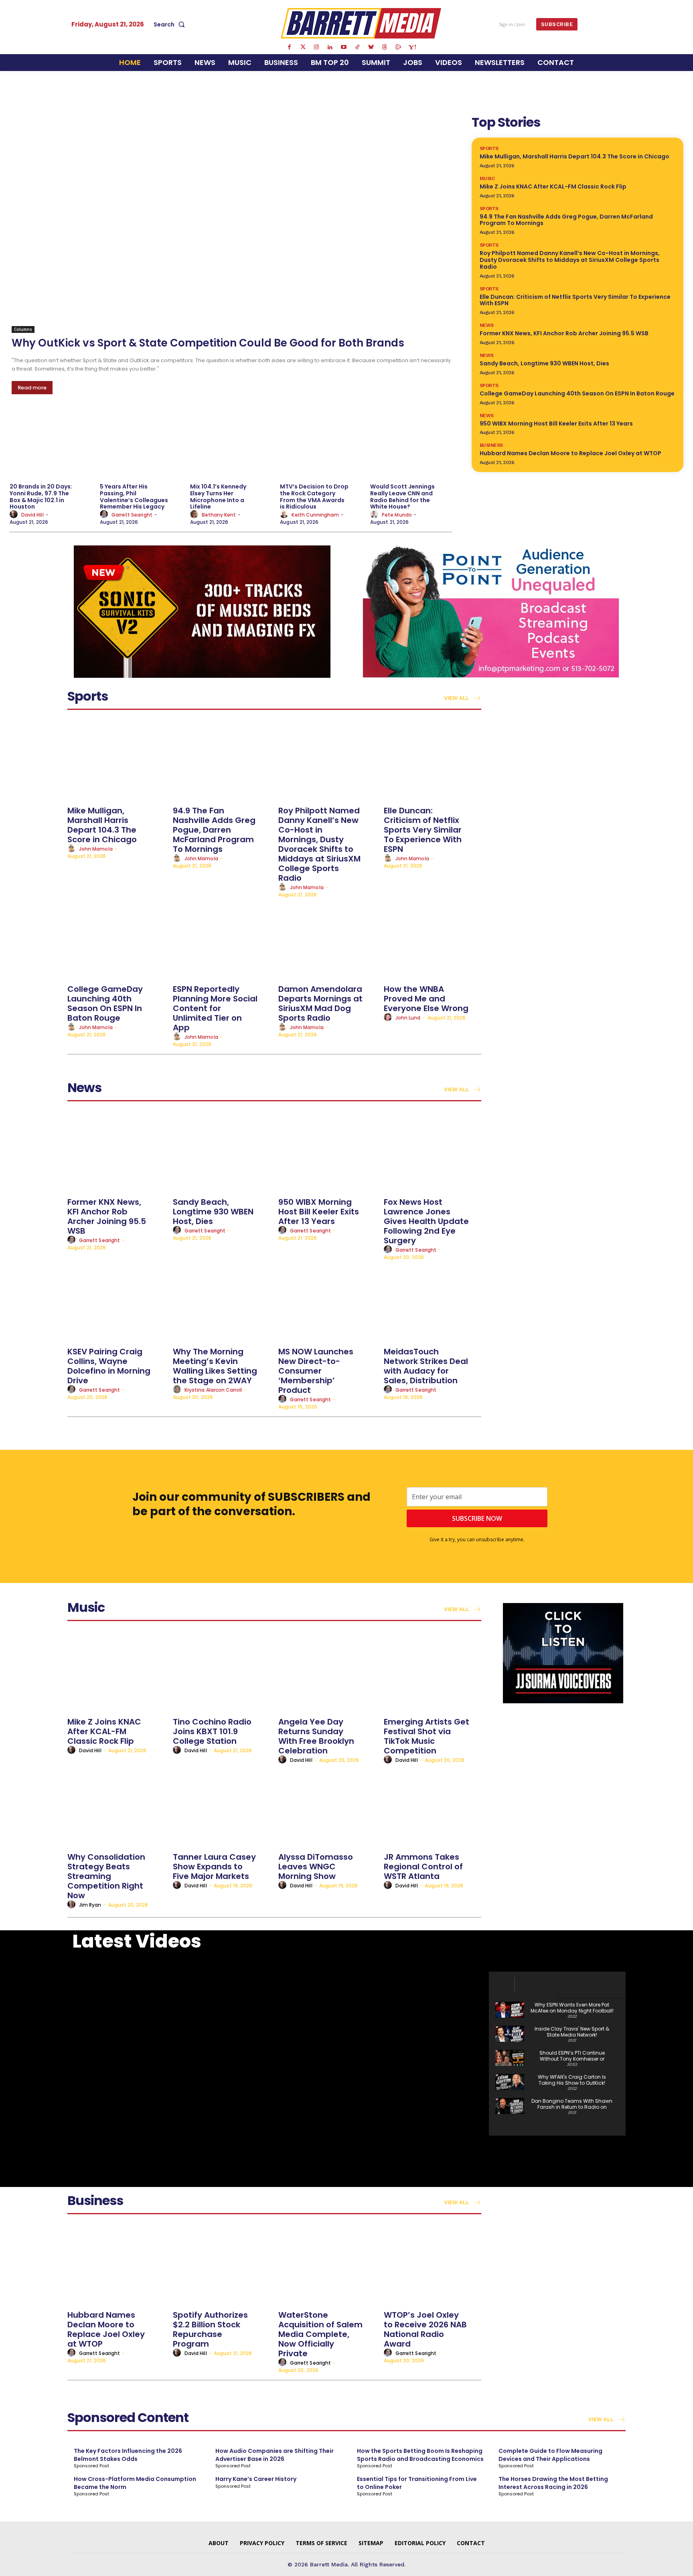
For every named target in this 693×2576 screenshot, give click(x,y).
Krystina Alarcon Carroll (213, 1390)
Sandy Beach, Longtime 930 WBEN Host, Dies (544, 363)
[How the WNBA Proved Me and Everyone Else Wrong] (433, 939)
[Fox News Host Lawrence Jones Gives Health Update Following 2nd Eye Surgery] (433, 1152)
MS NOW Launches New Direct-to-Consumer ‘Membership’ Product (316, 1371)
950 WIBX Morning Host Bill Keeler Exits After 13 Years (556, 424)
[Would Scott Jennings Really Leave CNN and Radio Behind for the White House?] (411, 444)
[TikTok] (357, 47)
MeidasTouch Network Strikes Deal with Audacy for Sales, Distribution (426, 1366)
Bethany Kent (219, 515)
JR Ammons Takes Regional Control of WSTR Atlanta (423, 1867)
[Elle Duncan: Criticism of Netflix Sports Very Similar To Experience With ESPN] (433, 761)
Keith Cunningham (315, 515)
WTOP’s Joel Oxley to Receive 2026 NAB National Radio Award (425, 2329)
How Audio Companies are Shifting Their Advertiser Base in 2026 (275, 2455)
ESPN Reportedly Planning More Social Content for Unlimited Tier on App (215, 1008)
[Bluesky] (371, 47)
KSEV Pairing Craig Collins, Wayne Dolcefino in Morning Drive (109, 1366)
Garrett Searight (132, 515)
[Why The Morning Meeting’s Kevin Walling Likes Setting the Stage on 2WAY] (222, 1302)
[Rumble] (398, 47)
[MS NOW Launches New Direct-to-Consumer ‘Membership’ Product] (327, 1302)
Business (491, 445)
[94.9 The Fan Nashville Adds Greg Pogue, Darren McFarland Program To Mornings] (222, 761)
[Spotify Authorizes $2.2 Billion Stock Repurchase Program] (222, 2265)
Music (487, 178)
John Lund (408, 1018)
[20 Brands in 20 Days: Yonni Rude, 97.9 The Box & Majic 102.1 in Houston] (51, 444)
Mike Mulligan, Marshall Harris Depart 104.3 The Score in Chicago (574, 156)
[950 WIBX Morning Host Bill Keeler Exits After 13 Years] (327, 1152)
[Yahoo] (412, 47)
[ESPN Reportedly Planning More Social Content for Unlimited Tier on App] (222, 939)
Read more (32, 388)
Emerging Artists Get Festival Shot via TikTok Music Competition (427, 1736)
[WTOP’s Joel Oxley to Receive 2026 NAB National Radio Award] (433, 2265)
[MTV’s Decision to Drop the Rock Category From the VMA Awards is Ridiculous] (321, 444)
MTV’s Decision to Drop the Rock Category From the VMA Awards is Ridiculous (314, 497)
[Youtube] (344, 47)
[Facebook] (289, 47)
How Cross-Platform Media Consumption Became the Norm (135, 2483)
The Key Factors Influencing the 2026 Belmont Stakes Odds (128, 2455)
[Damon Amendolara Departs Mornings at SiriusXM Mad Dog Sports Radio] (327, 939)
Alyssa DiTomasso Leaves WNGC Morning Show (316, 1867)
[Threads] (385, 47)
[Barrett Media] (361, 23)
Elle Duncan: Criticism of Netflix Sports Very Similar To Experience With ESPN (575, 300)
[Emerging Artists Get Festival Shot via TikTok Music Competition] (433, 1672)
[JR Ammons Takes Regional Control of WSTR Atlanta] (433, 1807)
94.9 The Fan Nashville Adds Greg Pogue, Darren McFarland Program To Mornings (566, 220)
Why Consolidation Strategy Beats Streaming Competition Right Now (106, 1876)
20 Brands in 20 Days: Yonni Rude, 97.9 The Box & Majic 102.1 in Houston (41, 497)
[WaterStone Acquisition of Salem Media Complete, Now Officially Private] (327, 2265)
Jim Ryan (90, 1905)
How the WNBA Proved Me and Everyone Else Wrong (426, 999)
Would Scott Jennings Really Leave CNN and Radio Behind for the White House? (402, 497)
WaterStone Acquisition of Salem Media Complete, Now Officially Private (320, 2334)
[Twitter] (303, 47)
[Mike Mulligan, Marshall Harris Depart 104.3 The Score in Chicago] (116, 761)
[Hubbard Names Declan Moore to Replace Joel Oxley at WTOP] (116, 2265)
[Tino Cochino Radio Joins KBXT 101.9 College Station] (222, 1672)
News (487, 325)
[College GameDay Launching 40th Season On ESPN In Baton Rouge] (116, 939)
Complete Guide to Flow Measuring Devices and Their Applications (550, 2455)
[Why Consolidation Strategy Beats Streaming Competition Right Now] (116, 1807)
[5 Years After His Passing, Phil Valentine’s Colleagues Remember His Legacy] (141, 444)
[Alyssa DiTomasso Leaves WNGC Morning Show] (327, 1807)
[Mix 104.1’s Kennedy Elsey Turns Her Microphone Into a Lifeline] (231, 444)
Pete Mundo (397, 515)
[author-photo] (15, 515)
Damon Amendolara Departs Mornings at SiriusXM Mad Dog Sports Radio (320, 1003)
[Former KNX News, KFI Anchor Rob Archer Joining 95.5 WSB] (116, 1152)
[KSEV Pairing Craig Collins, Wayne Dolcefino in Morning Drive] (116, 1302)
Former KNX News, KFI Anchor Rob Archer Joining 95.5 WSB (564, 333)
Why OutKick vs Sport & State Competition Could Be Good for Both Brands (208, 343)
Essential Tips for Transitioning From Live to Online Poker (417, 2483)
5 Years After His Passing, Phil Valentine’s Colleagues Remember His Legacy (134, 497)
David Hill (32, 515)
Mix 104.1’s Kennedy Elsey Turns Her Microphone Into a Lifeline (218, 497)
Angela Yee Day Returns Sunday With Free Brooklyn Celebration (316, 1736)
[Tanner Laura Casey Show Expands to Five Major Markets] (222, 1807)
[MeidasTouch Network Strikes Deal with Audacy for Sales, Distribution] (433, 1302)
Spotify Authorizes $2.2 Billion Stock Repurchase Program (210, 2329)
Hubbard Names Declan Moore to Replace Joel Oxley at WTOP (570, 453)
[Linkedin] (330, 47)
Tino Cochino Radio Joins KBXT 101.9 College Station (212, 1731)
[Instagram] (316, 47)
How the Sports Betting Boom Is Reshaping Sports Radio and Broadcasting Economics (420, 2455)
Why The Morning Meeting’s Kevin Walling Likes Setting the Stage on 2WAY (215, 1366)
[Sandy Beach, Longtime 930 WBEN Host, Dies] (222, 1152)
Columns (23, 329)
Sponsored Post (91, 2466)
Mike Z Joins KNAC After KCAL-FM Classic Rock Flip (553, 186)
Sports (489, 148)
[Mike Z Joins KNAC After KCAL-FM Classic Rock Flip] (116, 1672)
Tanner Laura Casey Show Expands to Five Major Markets (214, 1867)
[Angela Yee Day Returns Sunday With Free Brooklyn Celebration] (327, 1672)
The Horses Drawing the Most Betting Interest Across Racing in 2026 (553, 2483)
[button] (171, 24)
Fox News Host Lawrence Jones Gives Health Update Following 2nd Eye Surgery (426, 1221)
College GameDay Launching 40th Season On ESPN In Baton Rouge (577, 393)
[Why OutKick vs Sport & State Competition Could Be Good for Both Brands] (232, 223)
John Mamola (96, 849)
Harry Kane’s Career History (256, 2479)
